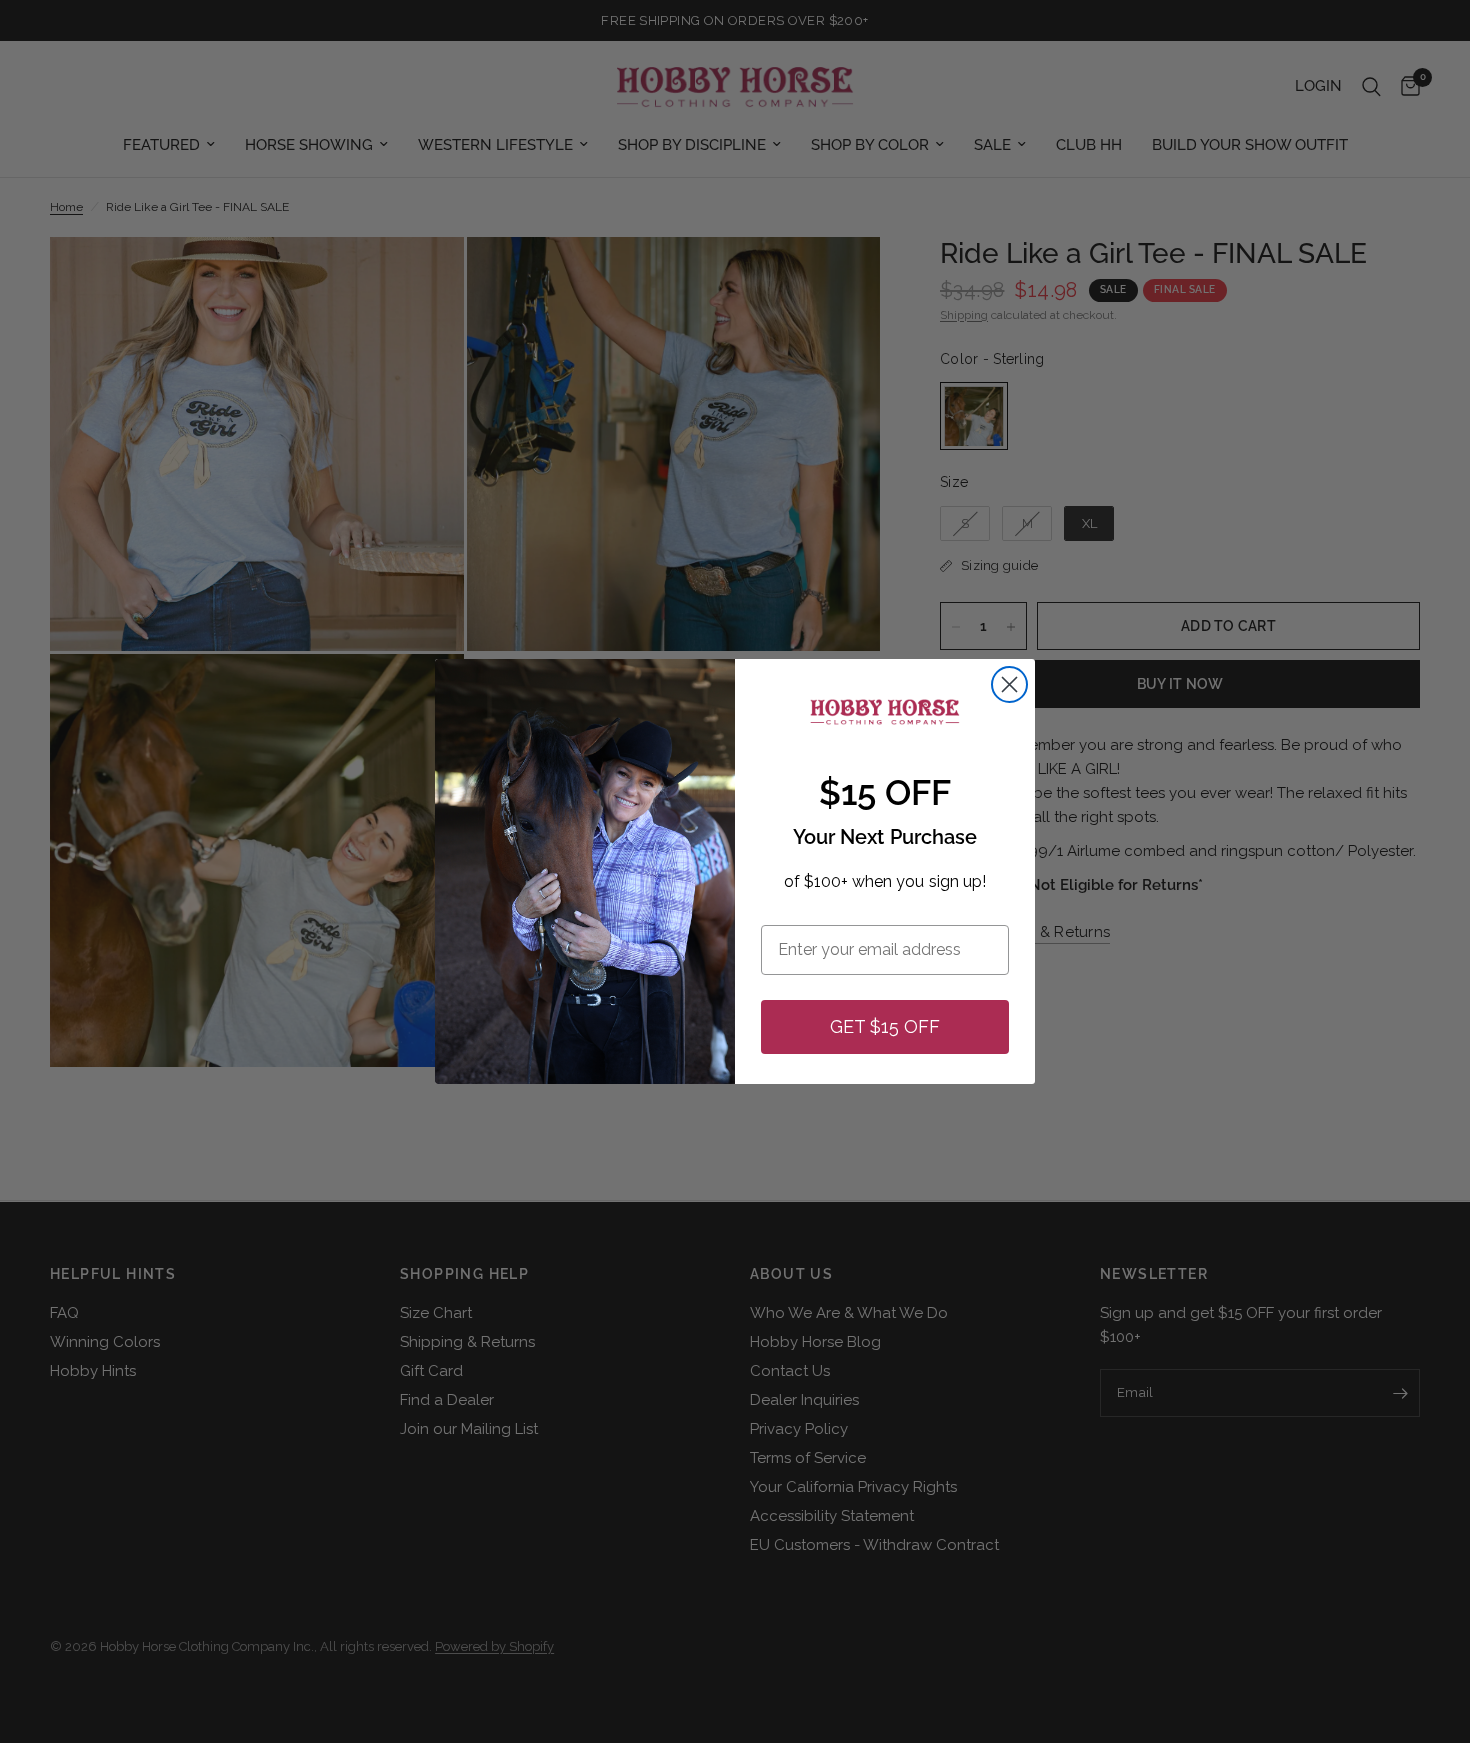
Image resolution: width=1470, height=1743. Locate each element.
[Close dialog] (1009, 684)
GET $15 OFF (885, 1026)
